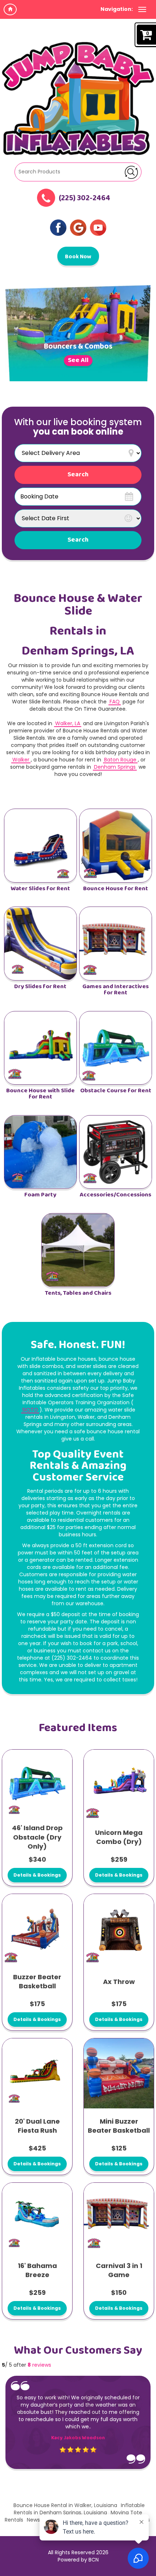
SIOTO (30, 1410)
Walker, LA (68, 723)
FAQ (115, 702)
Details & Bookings (37, 1875)
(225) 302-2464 (85, 199)
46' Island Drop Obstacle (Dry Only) (37, 1837)
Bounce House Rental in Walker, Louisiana (65, 2505)
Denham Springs (115, 767)
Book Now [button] (78, 257)
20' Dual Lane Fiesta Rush (37, 2126)
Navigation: (117, 9)
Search (78, 540)
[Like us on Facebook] (58, 227)
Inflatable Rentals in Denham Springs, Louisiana (79, 2509)
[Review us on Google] (78, 227)
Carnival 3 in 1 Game (119, 2270)
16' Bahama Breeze (37, 2270)
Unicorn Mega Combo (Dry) (119, 1837)
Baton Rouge (120, 760)
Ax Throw (119, 1982)
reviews (39, 2365)
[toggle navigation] (142, 9)
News (33, 2520)
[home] (10, 9)
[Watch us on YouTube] (98, 227)
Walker (21, 760)
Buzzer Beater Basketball (37, 1982)
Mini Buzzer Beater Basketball (119, 2126)
